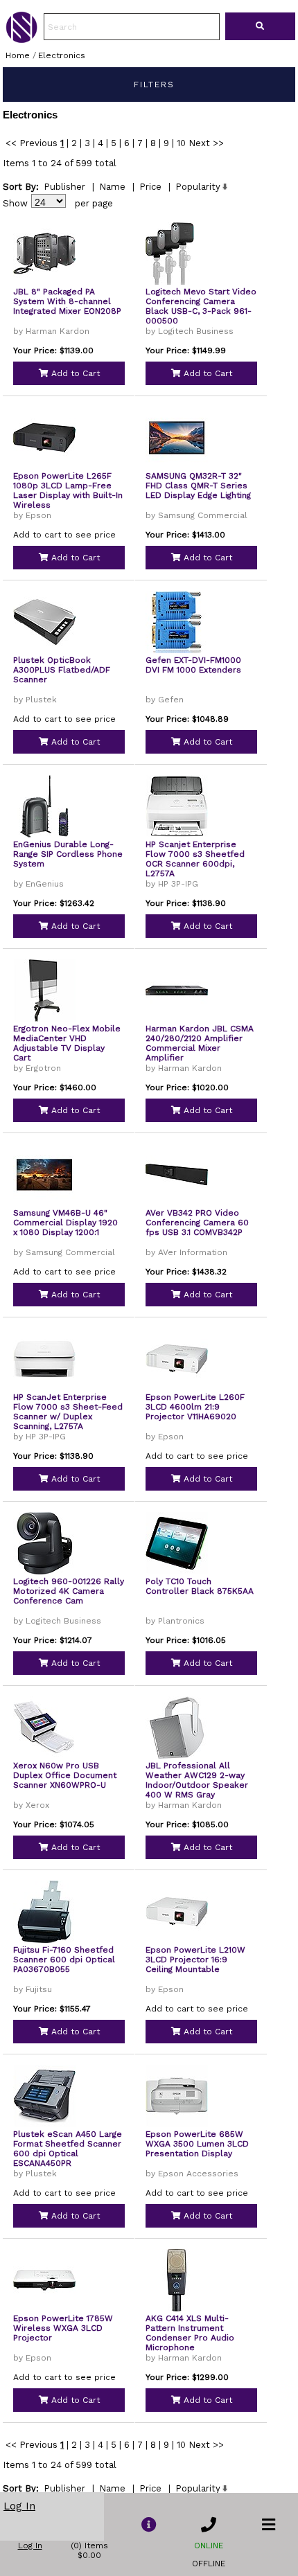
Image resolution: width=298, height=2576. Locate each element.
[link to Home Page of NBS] (21, 39)
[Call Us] (209, 2525)
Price (150, 187)
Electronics (62, 55)
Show (15, 203)
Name (112, 187)
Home (18, 55)
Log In (19, 2506)
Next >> (206, 143)
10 (181, 143)
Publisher (64, 187)
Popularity (198, 187)
